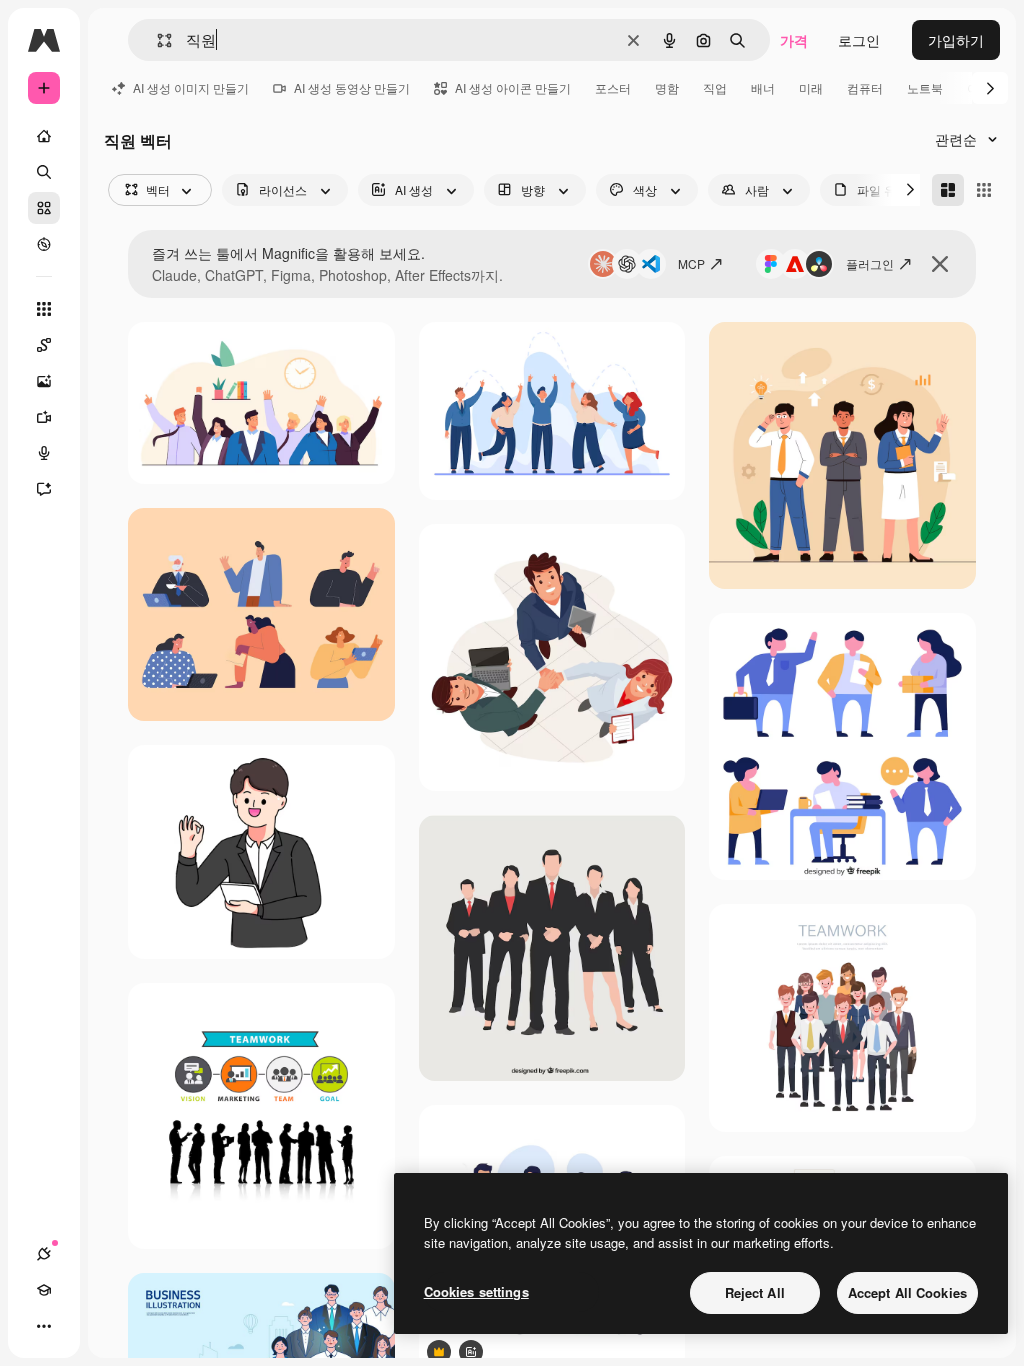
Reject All (755, 1292)
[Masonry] (948, 190)
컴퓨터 (865, 87)
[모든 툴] (44, 309)
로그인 (859, 40)
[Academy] (44, 1290)
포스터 (613, 87)
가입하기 (956, 40)
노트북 (925, 87)
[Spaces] (44, 345)
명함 (667, 87)
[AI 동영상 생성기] (44, 417)
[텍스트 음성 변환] (44, 453)
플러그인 (870, 263)
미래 (811, 87)
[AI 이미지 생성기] (44, 381)
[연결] (44, 1254)
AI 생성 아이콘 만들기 (513, 87)
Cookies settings (476, 1291)
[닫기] (940, 264)
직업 (715, 87)
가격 (794, 40)
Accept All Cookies (907, 1292)
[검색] (44, 172)
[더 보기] (44, 1326)
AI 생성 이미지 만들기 (191, 87)
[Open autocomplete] (156, 40)
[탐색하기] (44, 244)
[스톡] (44, 208)
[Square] (984, 190)
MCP (691, 263)
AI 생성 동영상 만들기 (352, 87)
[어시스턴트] (44, 489)
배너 (763, 87)
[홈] (44, 136)
